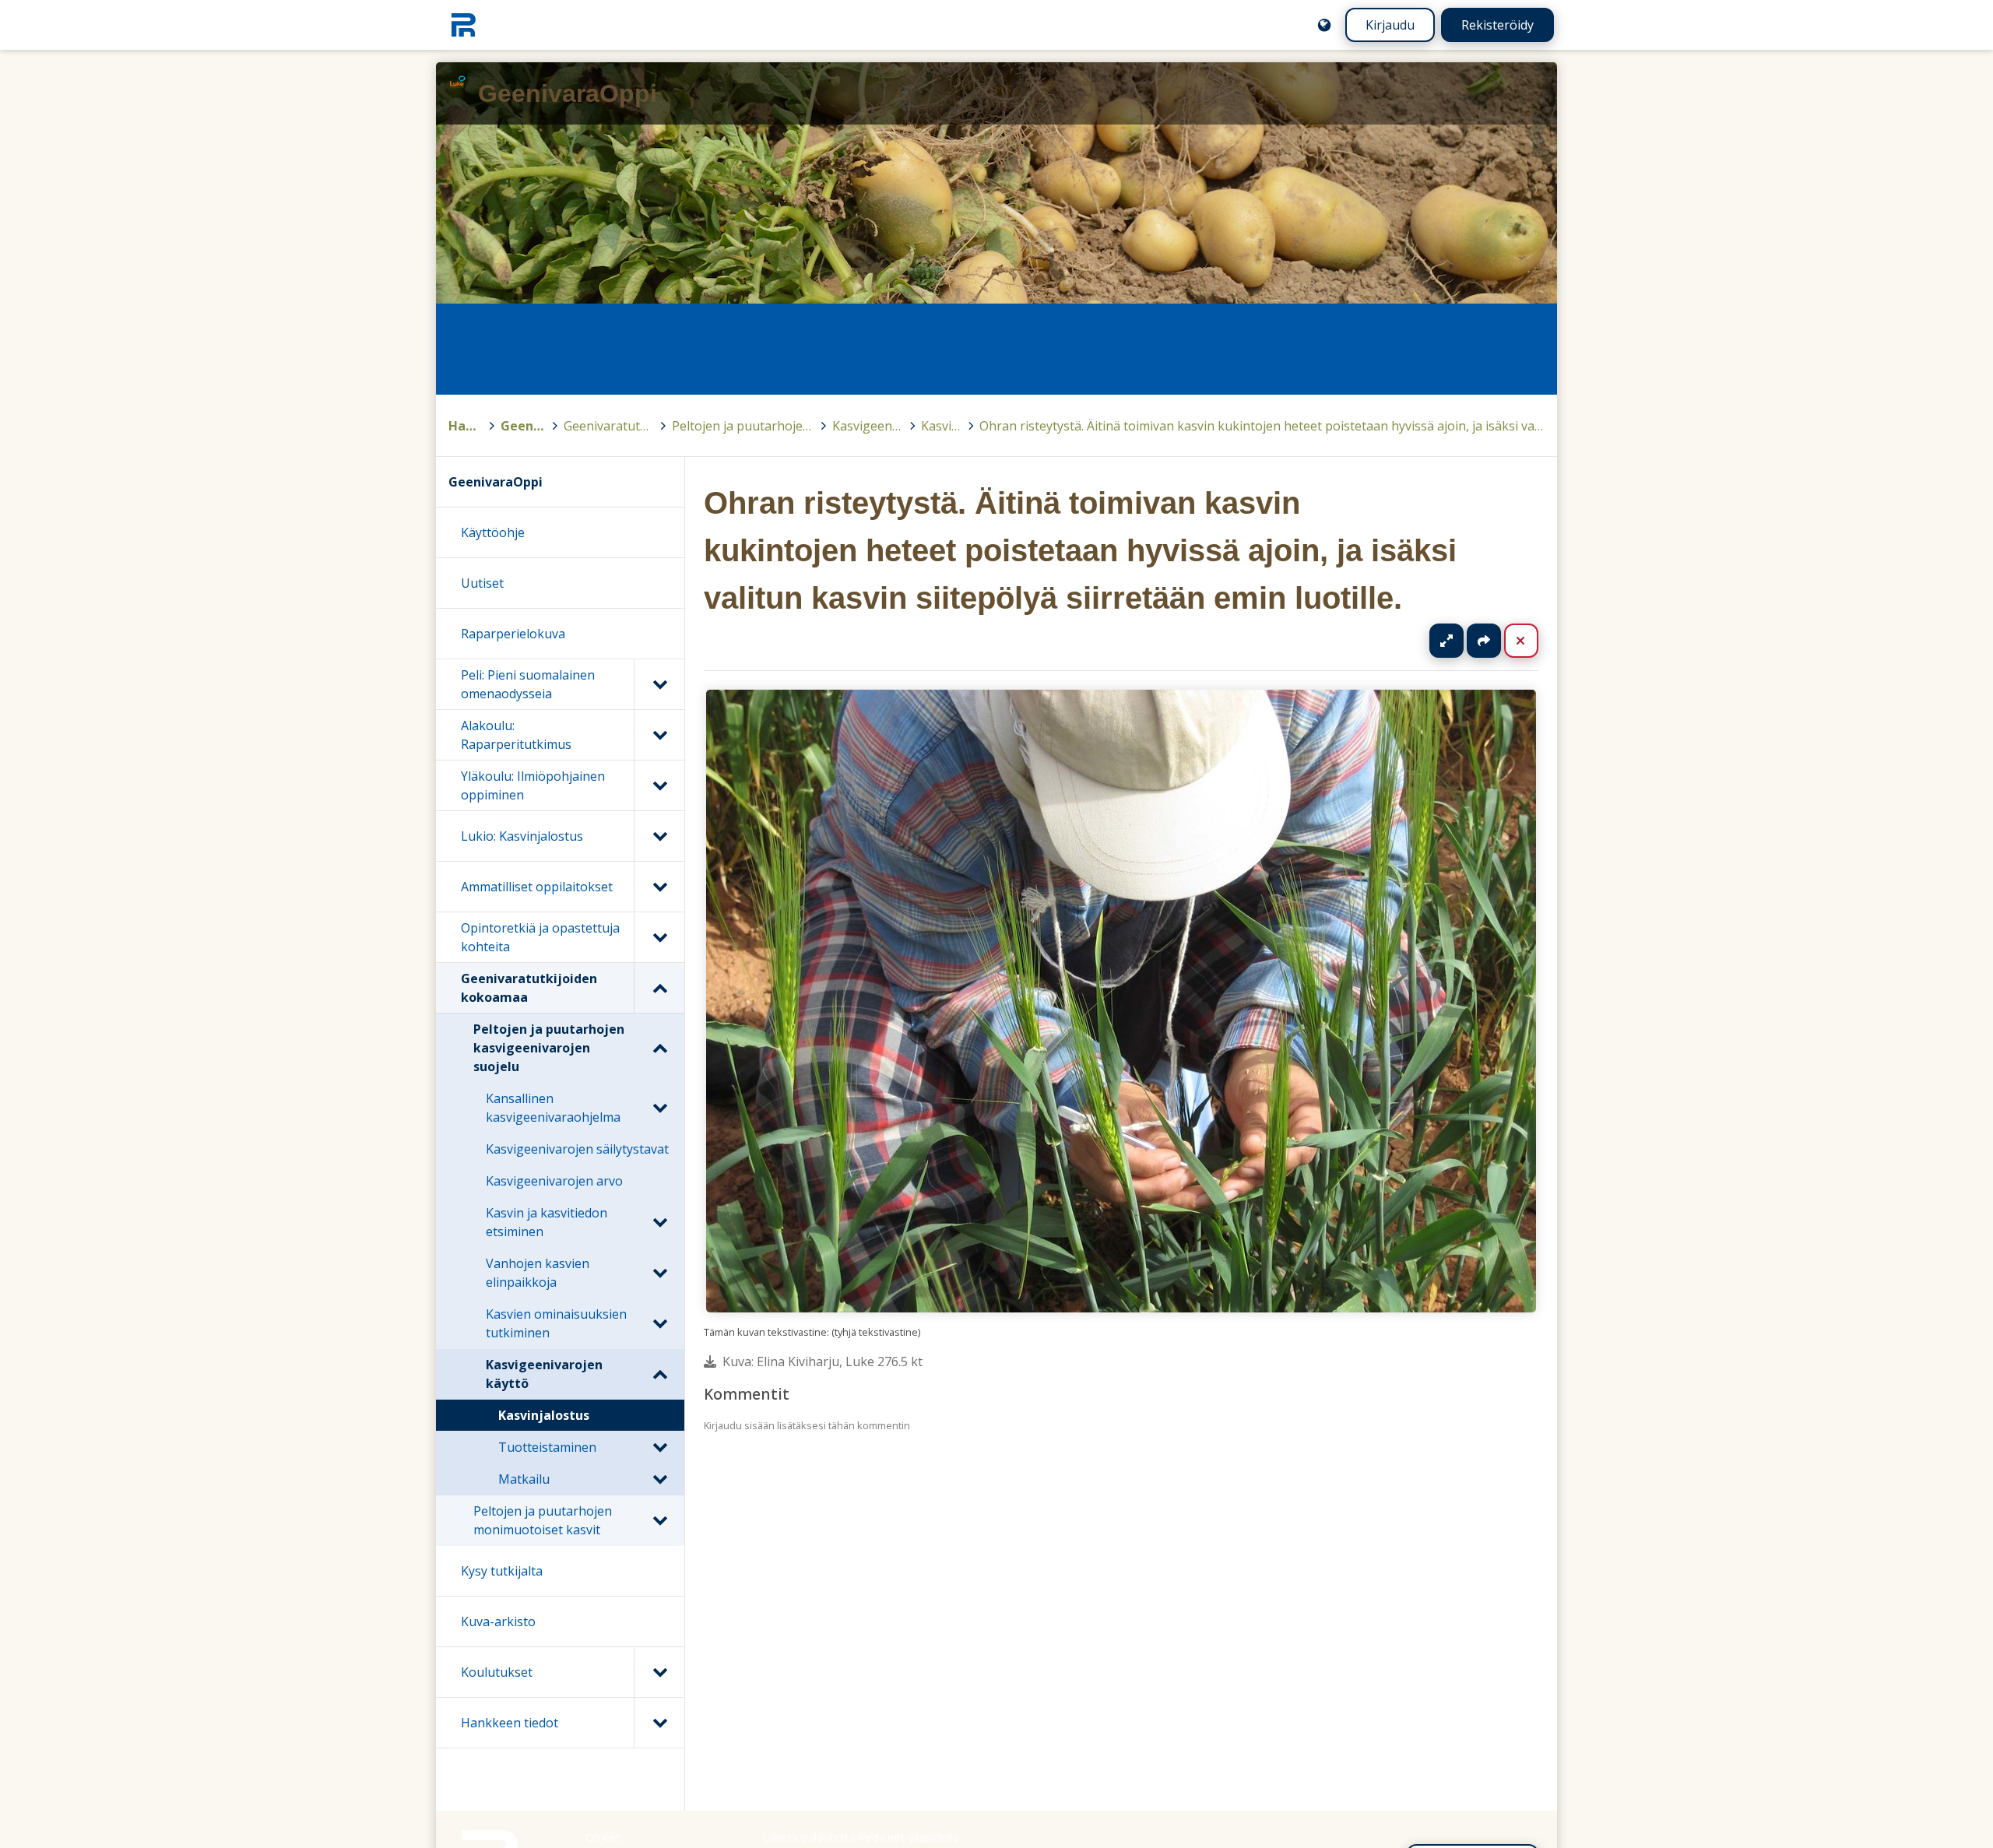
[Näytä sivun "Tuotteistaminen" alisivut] (659, 1447)
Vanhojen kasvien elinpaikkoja (538, 1273)
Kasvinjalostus (941, 426)
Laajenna (1461, 641)
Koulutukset (497, 1672)
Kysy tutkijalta (502, 1571)
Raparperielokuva (513, 634)
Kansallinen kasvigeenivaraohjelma (553, 1108)
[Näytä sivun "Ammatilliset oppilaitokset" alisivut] (659, 887)
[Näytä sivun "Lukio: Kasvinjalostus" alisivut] (659, 836)
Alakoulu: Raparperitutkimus (516, 735)
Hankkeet (466, 426)
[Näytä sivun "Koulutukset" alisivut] (659, 1672)
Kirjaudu (1390, 25)
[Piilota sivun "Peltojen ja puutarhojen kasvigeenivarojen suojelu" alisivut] (659, 1048)
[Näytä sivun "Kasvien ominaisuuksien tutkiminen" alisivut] (659, 1323)
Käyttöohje (493, 532)
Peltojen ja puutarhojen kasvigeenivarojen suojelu (743, 426)
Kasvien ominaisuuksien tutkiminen (556, 1323)
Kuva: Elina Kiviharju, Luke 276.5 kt (823, 1361)
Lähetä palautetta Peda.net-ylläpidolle (861, 1837)
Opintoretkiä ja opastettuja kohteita (540, 937)
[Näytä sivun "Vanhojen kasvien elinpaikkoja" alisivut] (659, 1273)
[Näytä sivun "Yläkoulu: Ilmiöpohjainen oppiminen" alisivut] (659, 785)
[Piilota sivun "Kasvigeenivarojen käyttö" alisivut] (659, 1374)
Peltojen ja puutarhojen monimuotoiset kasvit (543, 1520)
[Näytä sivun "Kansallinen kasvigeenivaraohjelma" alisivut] (659, 1108)
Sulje (1533, 641)
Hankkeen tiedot (510, 1723)
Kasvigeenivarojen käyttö (868, 426)
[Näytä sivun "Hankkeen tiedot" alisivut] (659, 1723)
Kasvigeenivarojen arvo (554, 1181)
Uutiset (482, 583)
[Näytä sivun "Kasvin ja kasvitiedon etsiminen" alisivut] (659, 1222)
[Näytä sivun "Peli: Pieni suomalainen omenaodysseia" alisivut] (659, 684)
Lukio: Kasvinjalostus (522, 836)
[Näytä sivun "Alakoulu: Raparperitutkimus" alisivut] (659, 735)
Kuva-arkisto (498, 1621)
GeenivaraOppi (524, 426)
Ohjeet (603, 1837)
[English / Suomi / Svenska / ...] (1324, 25)
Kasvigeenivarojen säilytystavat (577, 1149)
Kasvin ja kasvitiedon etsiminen (547, 1222)
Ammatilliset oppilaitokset (537, 887)
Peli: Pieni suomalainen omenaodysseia (528, 684)
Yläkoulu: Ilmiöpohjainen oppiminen (533, 785)
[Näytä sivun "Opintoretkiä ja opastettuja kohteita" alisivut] (659, 937)
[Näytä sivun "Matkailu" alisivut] (659, 1479)
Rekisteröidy (1497, 25)
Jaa (1484, 641)
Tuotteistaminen (547, 1447)
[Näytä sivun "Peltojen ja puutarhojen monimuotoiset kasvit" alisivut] (659, 1520)
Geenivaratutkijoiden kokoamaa (609, 426)
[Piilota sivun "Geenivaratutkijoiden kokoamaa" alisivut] (659, 988)
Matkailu (524, 1479)
